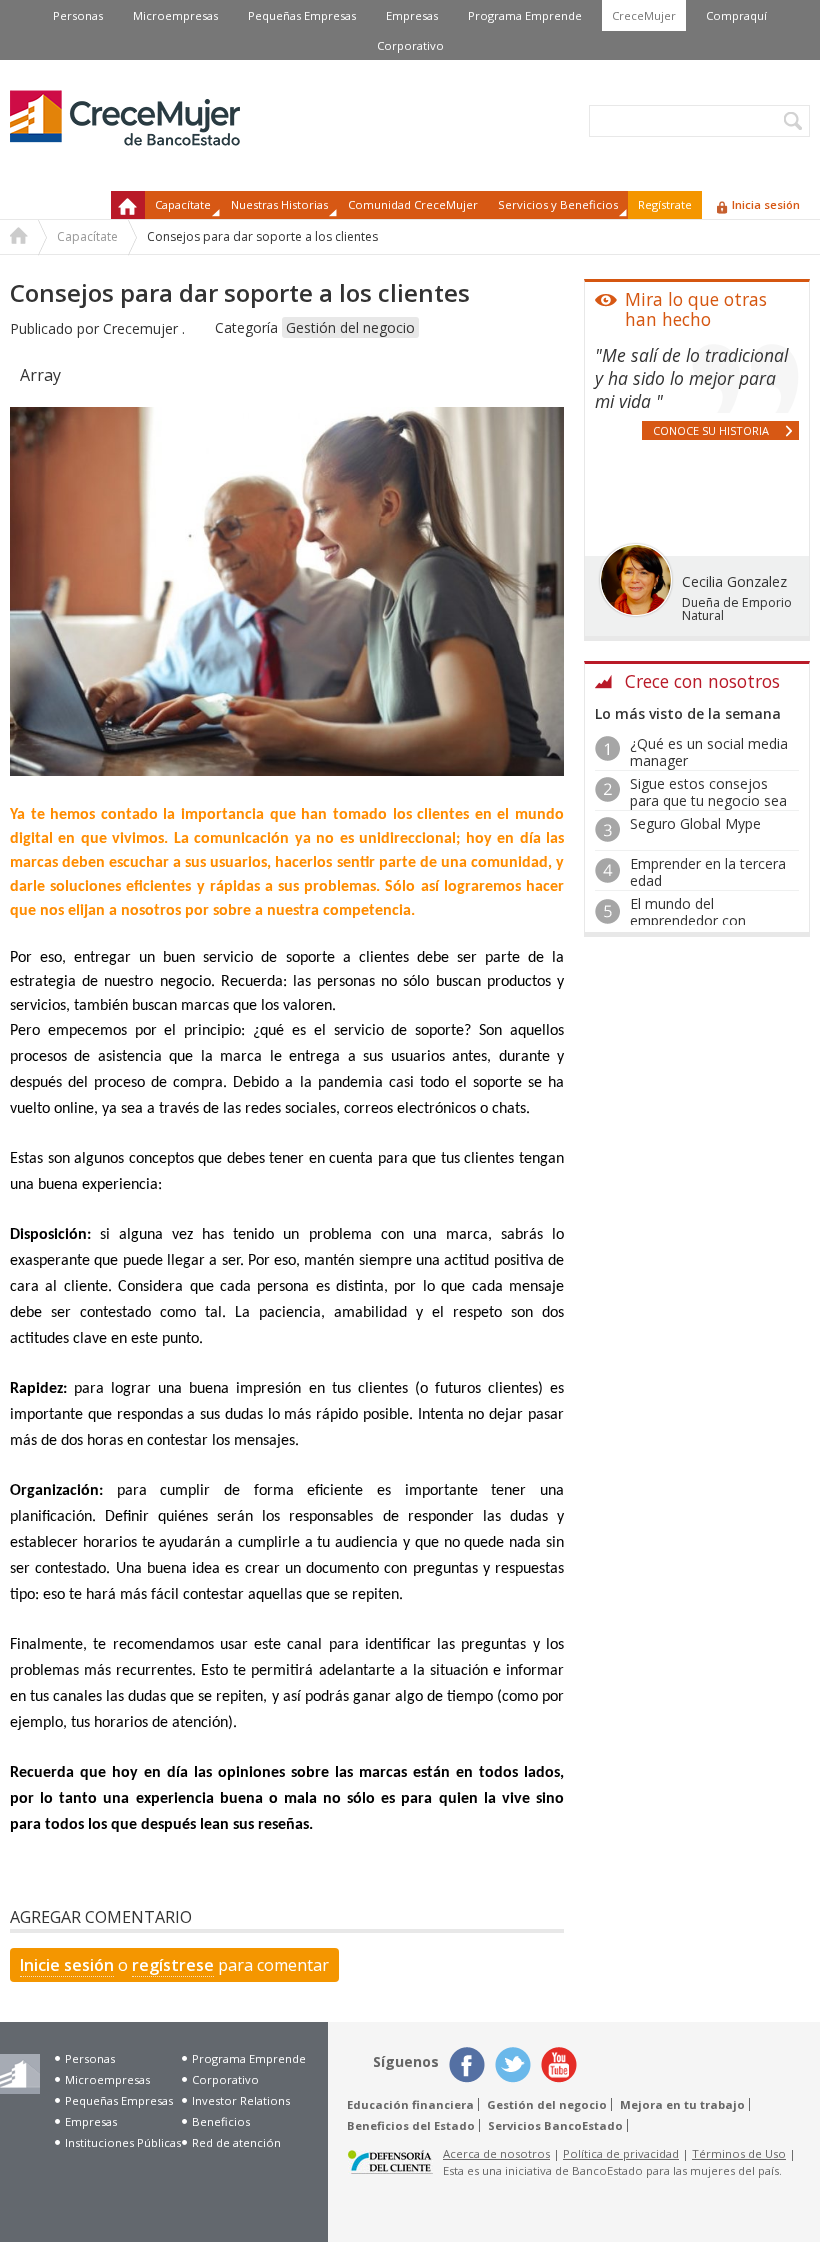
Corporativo (410, 45)
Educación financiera (410, 2104)
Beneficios (221, 2121)
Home (19, 238)
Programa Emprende (525, 15)
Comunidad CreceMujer (413, 204)
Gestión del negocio (350, 327)
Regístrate (665, 204)
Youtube (559, 2065)
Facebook (467, 2065)
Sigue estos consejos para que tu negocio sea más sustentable (708, 800)
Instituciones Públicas (123, 2142)
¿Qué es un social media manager (709, 752)
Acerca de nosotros (496, 2153)
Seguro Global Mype (695, 823)
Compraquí (736, 15)
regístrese (173, 1965)
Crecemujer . (144, 328)
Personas (78, 15)
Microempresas (175, 15)
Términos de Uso (739, 2153)
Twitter (513, 2065)
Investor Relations (241, 2100)
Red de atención (236, 2142)
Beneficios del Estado (411, 2125)
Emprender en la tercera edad (708, 872)
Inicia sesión (766, 204)
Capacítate (87, 236)
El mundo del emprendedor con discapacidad (688, 920)
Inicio (128, 205)
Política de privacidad (621, 2153)
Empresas (412, 15)
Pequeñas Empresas (302, 15)
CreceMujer (644, 15)
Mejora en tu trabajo (682, 2104)
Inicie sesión (67, 1965)
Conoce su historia (711, 430)
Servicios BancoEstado (555, 2125)
